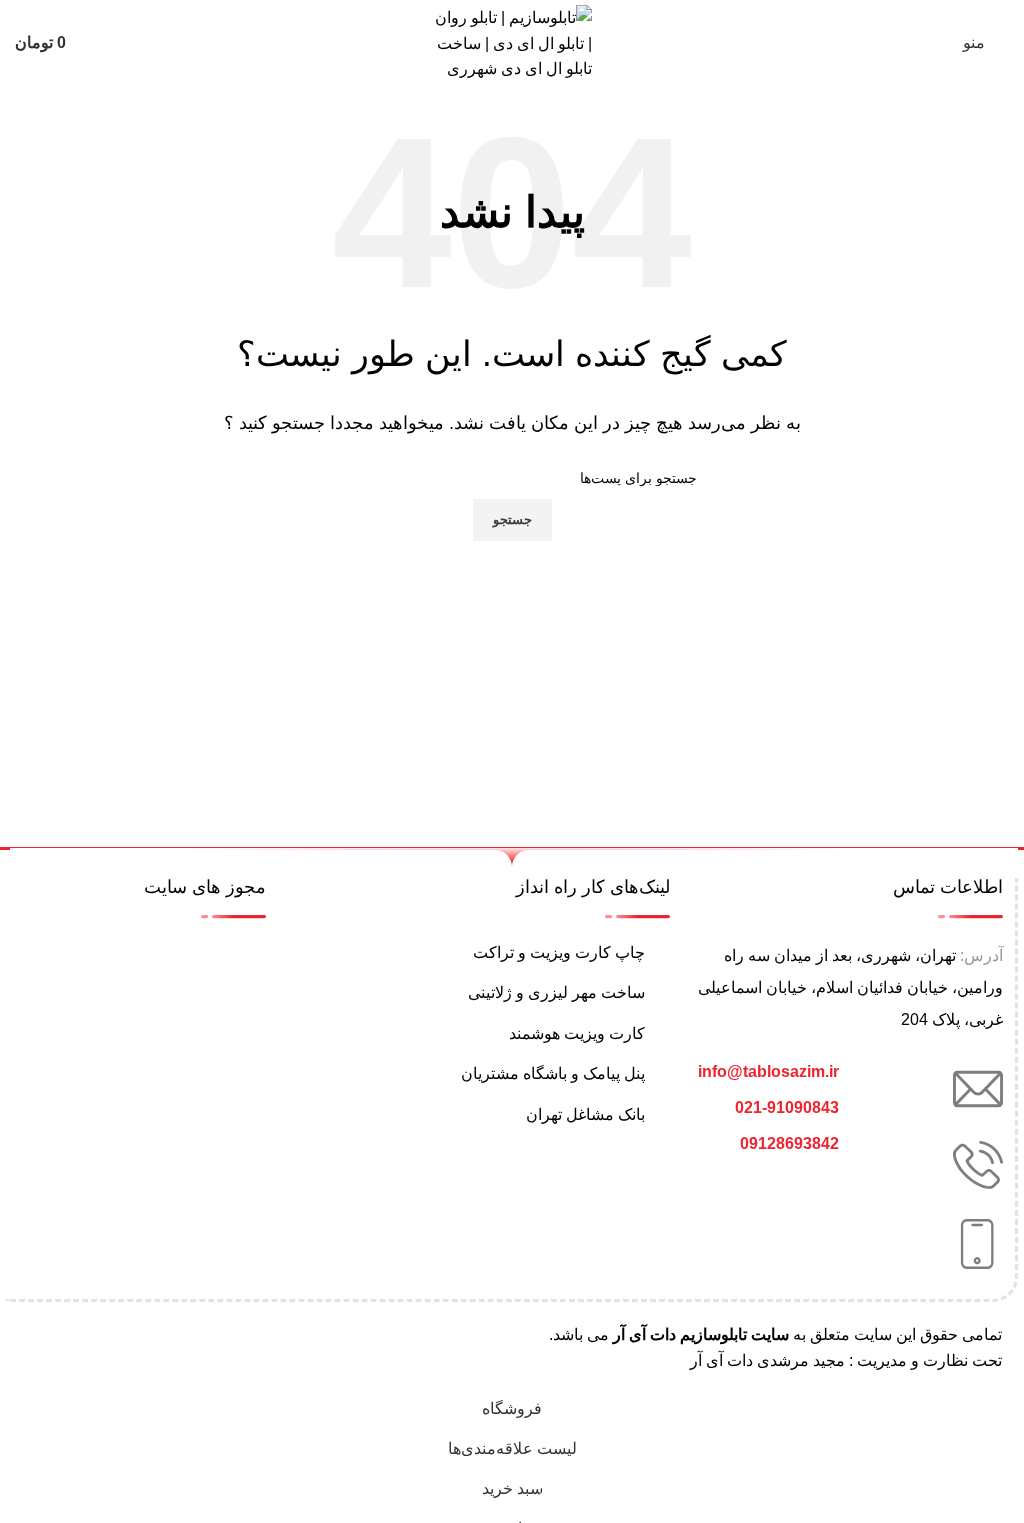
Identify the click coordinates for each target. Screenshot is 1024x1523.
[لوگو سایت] (512, 42)
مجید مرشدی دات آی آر (767, 1360)
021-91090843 (787, 1107)
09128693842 (789, 1143)
